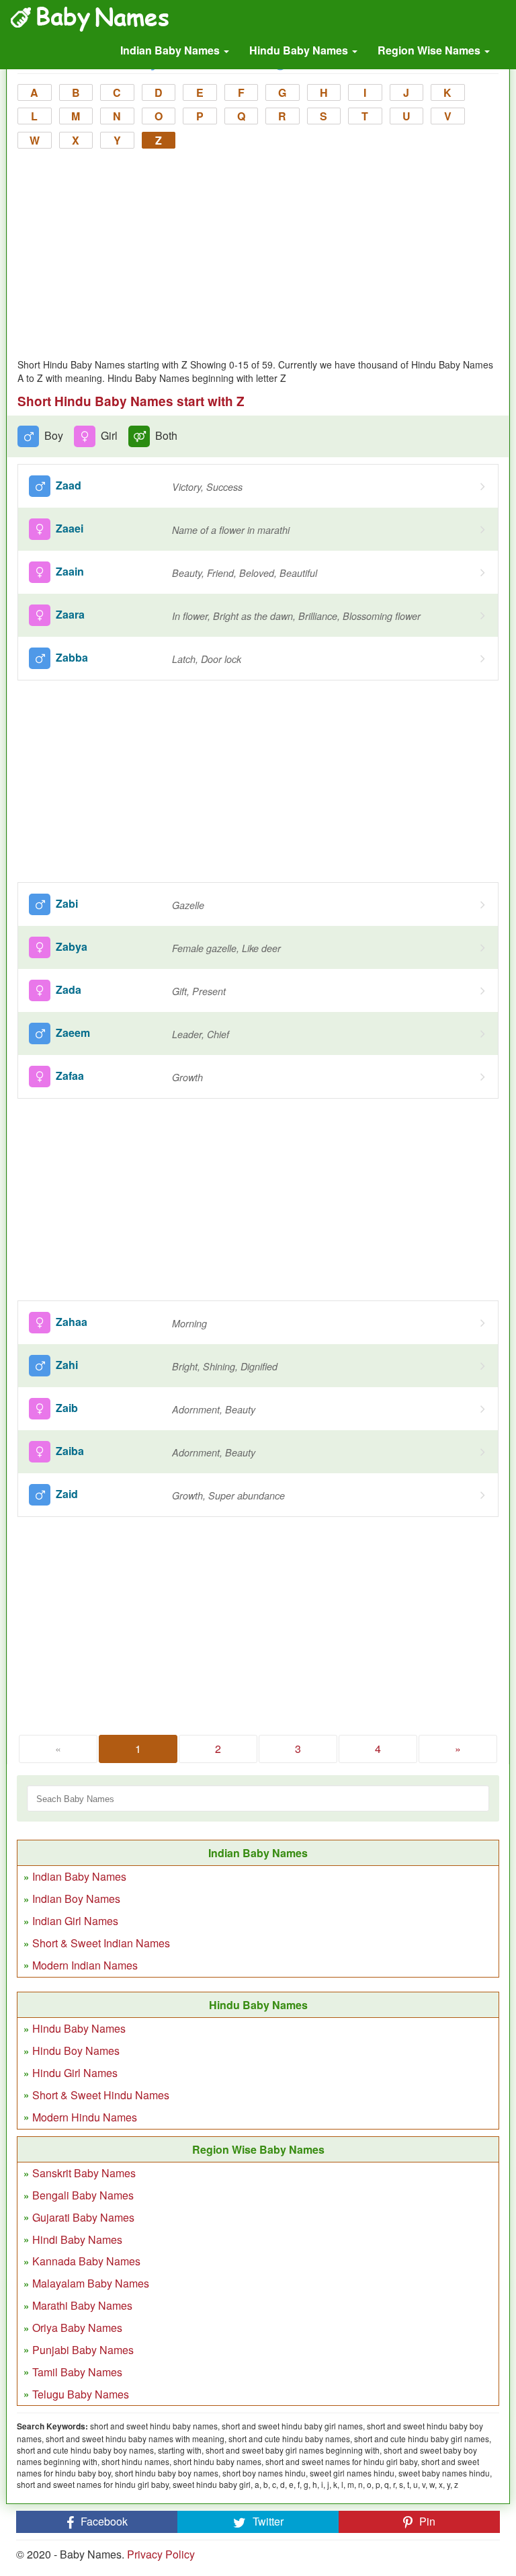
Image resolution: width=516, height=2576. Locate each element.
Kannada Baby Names (86, 2261)
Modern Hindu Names (85, 2117)
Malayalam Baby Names (91, 2283)
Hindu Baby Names (300, 50)
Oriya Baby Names (77, 2328)
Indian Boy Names (76, 1899)
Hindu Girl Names (75, 2073)
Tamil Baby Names (77, 2372)
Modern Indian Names (85, 1965)
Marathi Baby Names (82, 2305)
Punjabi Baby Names (83, 2350)
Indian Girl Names (75, 1921)
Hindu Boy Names (76, 2051)
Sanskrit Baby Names (84, 2173)
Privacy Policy (161, 2554)
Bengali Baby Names (83, 2195)
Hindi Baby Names (77, 2239)
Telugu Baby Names (81, 2394)
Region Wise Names (430, 50)
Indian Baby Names (171, 50)
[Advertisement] (258, 257)
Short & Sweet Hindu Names (101, 2095)
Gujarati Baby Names (83, 2217)
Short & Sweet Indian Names (101, 1943)
